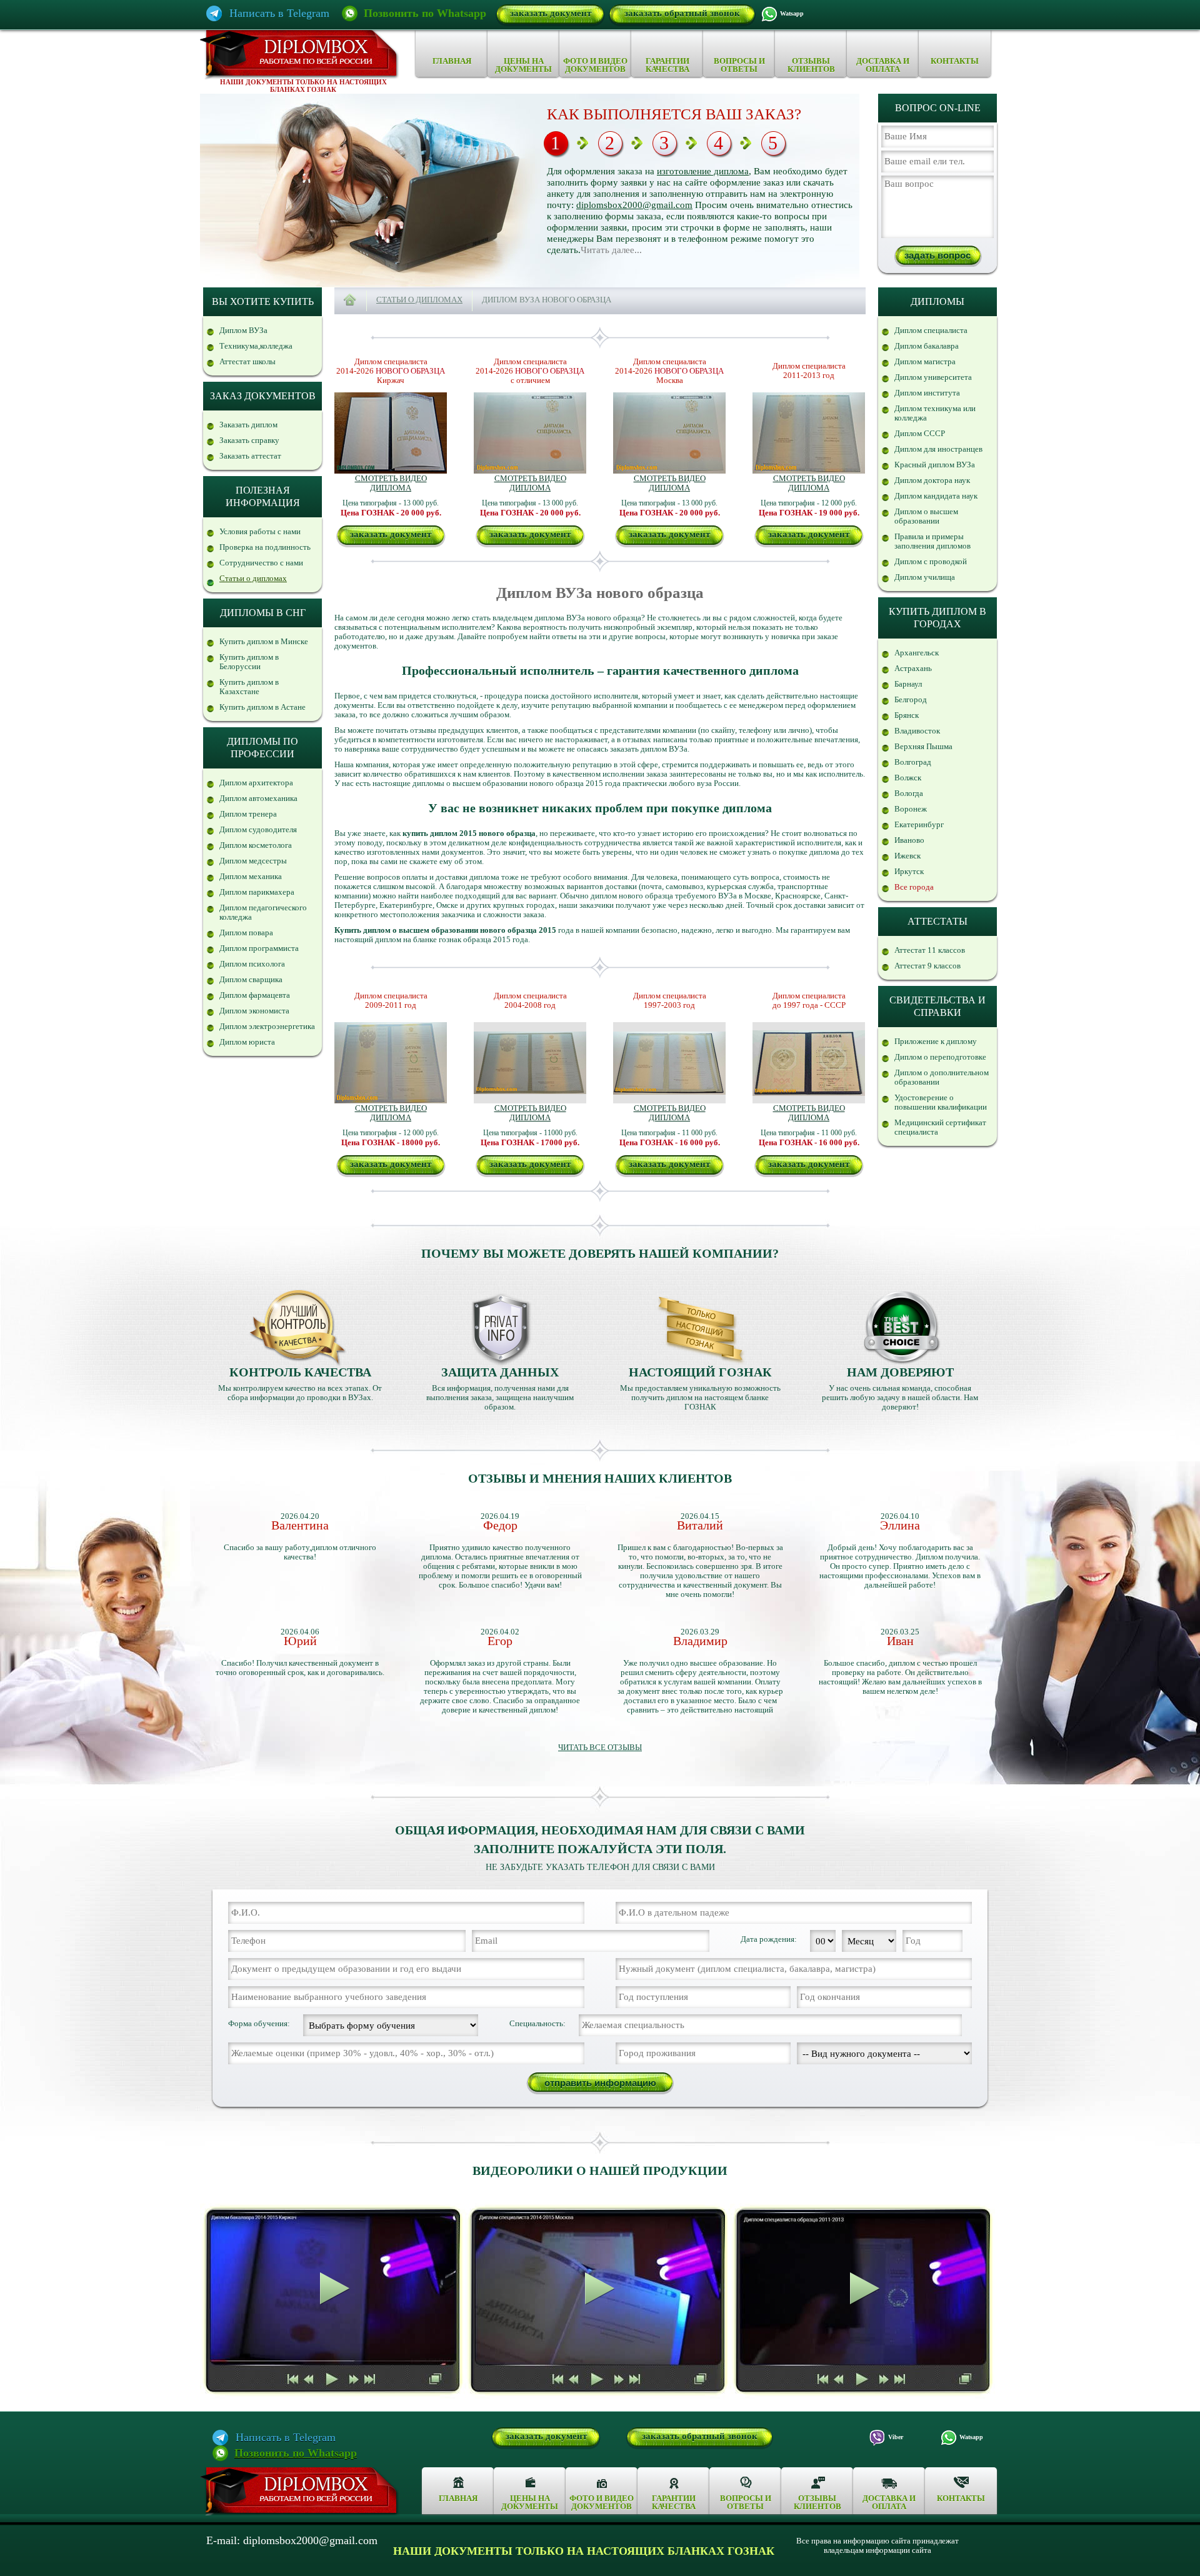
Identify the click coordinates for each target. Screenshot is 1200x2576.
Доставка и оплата (883, 65)
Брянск (907, 715)
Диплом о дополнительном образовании (942, 1077)
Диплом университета (933, 377)
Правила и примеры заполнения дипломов (932, 541)
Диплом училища (925, 577)
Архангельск (917, 653)
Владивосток (917, 731)
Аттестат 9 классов (927, 966)
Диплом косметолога (256, 845)
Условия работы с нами (260, 531)
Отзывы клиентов (811, 65)
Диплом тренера (248, 814)
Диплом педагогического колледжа (263, 912)
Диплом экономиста (254, 1011)
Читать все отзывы (600, 1747)
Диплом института (927, 393)
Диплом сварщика (251, 979)
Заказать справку (249, 440)
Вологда (909, 793)
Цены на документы (523, 65)
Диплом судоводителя (258, 829)
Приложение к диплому (936, 1041)
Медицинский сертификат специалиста (940, 1127)
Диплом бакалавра (927, 346)
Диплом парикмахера (257, 892)
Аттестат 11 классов (930, 950)
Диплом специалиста (931, 330)
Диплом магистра (925, 361)
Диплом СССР (920, 433)
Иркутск (909, 871)
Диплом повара (246, 932)
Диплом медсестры (253, 861)
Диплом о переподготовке (940, 1057)
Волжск (908, 778)
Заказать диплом (248, 425)
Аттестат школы (247, 361)
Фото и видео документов (595, 65)
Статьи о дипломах (253, 578)
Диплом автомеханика (258, 798)
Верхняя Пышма (923, 746)
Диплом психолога (252, 964)
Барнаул (908, 684)
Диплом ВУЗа (243, 330)
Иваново (909, 840)
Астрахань (913, 668)
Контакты (955, 61)
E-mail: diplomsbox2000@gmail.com (292, 2541)
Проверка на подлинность (265, 547)
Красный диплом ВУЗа (935, 465)
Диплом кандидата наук (936, 496)
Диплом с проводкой (931, 561)
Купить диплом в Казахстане (249, 687)
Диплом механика (251, 876)
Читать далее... (611, 250)
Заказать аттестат (250, 456)
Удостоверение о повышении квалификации (941, 1102)
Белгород (911, 699)
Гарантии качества (667, 65)
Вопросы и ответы (739, 65)
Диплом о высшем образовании (926, 516)
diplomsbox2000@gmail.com (634, 205)
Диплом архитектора (256, 783)
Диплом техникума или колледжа (935, 413)
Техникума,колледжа (256, 346)
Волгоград (913, 762)
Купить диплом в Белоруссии (249, 662)
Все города (914, 887)
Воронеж (911, 809)
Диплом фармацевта (255, 995)
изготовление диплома (703, 171)
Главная (452, 61)
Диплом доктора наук (932, 480)
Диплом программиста (259, 948)
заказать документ (551, 13)
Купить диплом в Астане (262, 707)
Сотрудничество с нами (261, 563)
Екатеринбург (919, 824)
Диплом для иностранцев (938, 449)
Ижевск (907, 856)
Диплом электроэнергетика (267, 1026)
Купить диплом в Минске (264, 641)
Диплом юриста (247, 1042)
